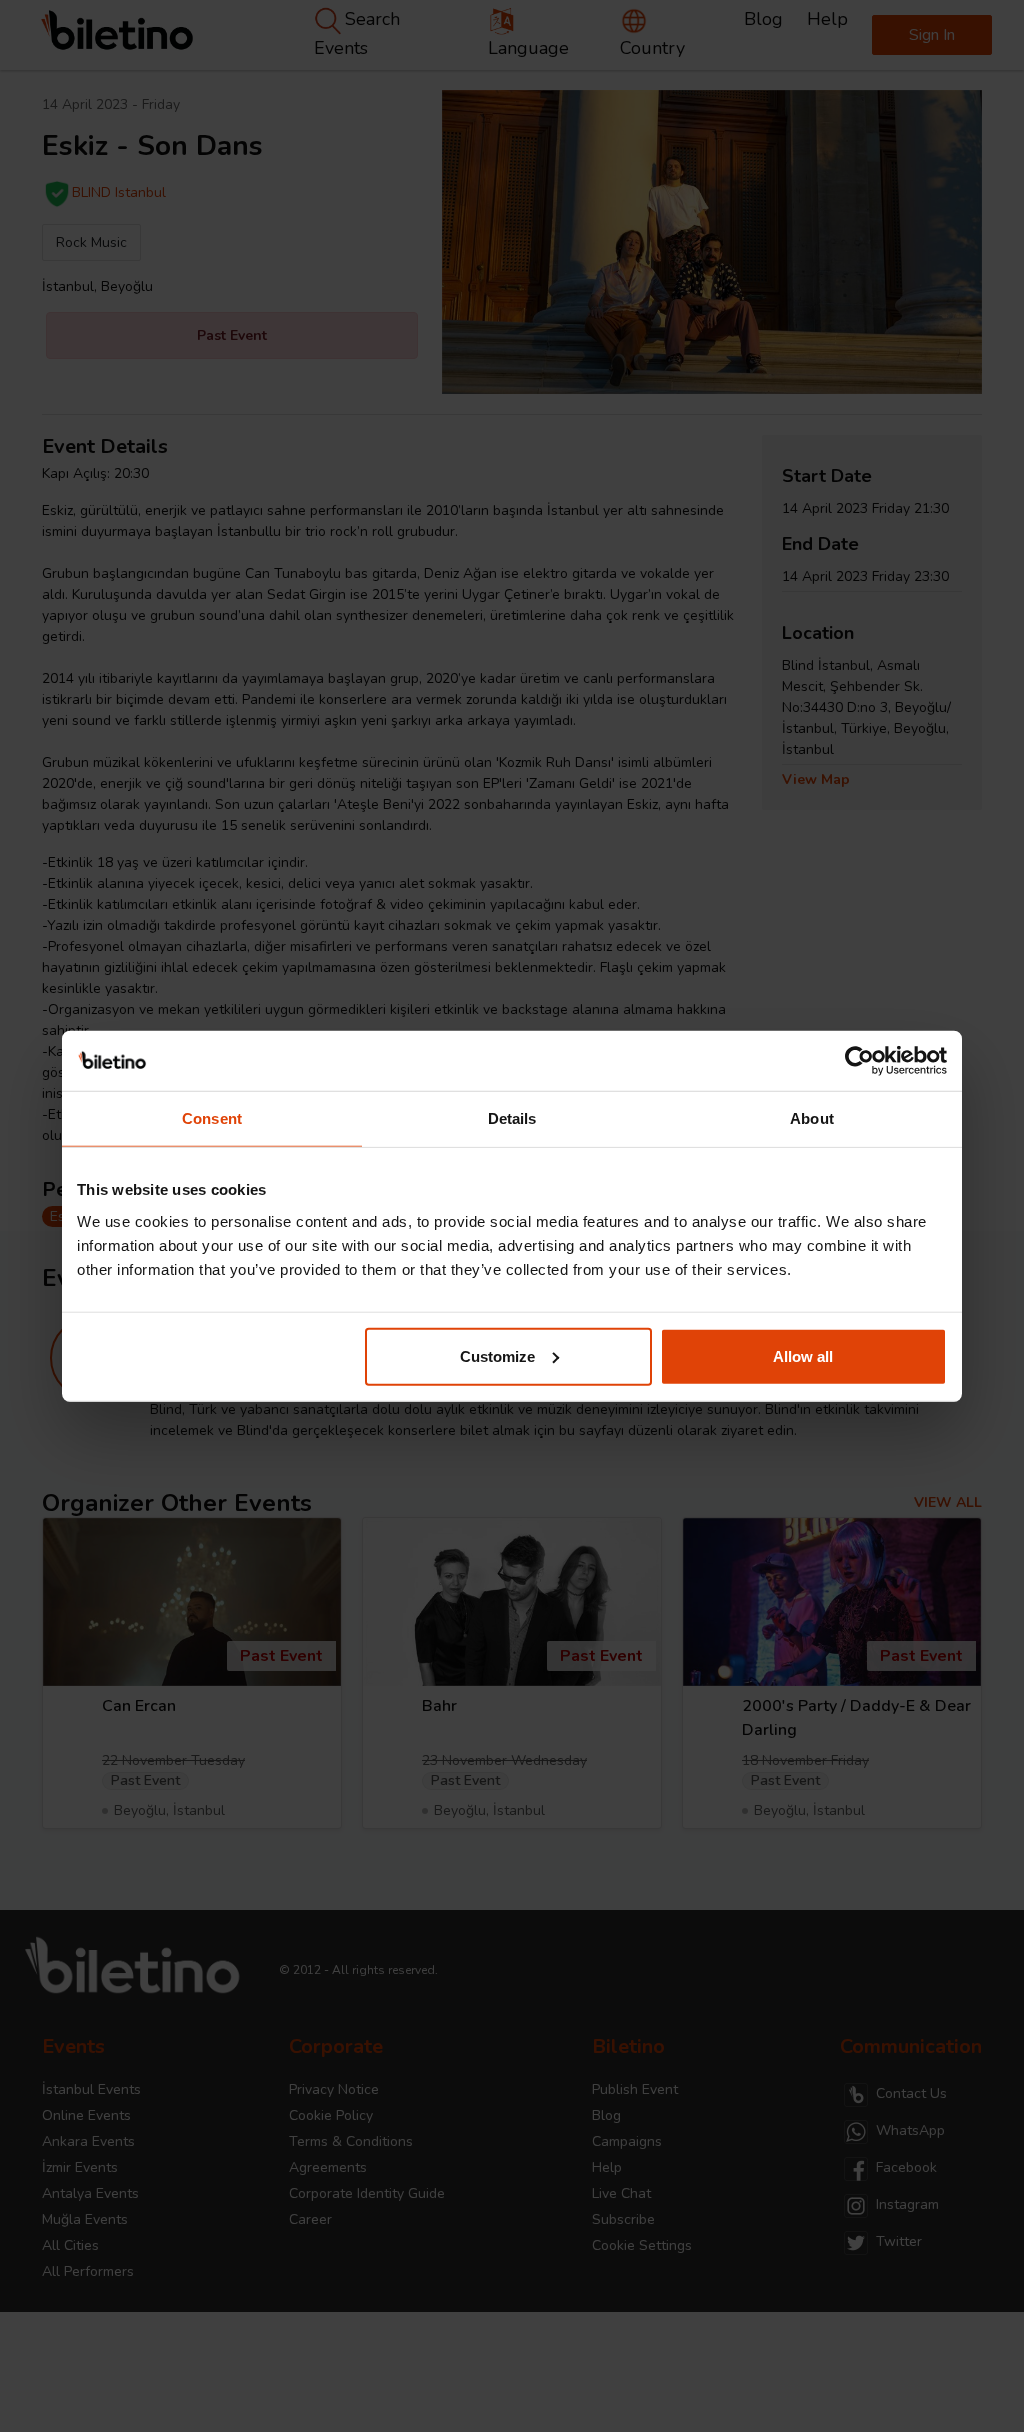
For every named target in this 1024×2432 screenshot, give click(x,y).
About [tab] (812, 1118)
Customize (497, 1355)
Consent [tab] (212, 1118)
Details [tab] (512, 1118)
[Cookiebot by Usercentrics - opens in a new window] (859, 1061)
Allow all (803, 1355)
